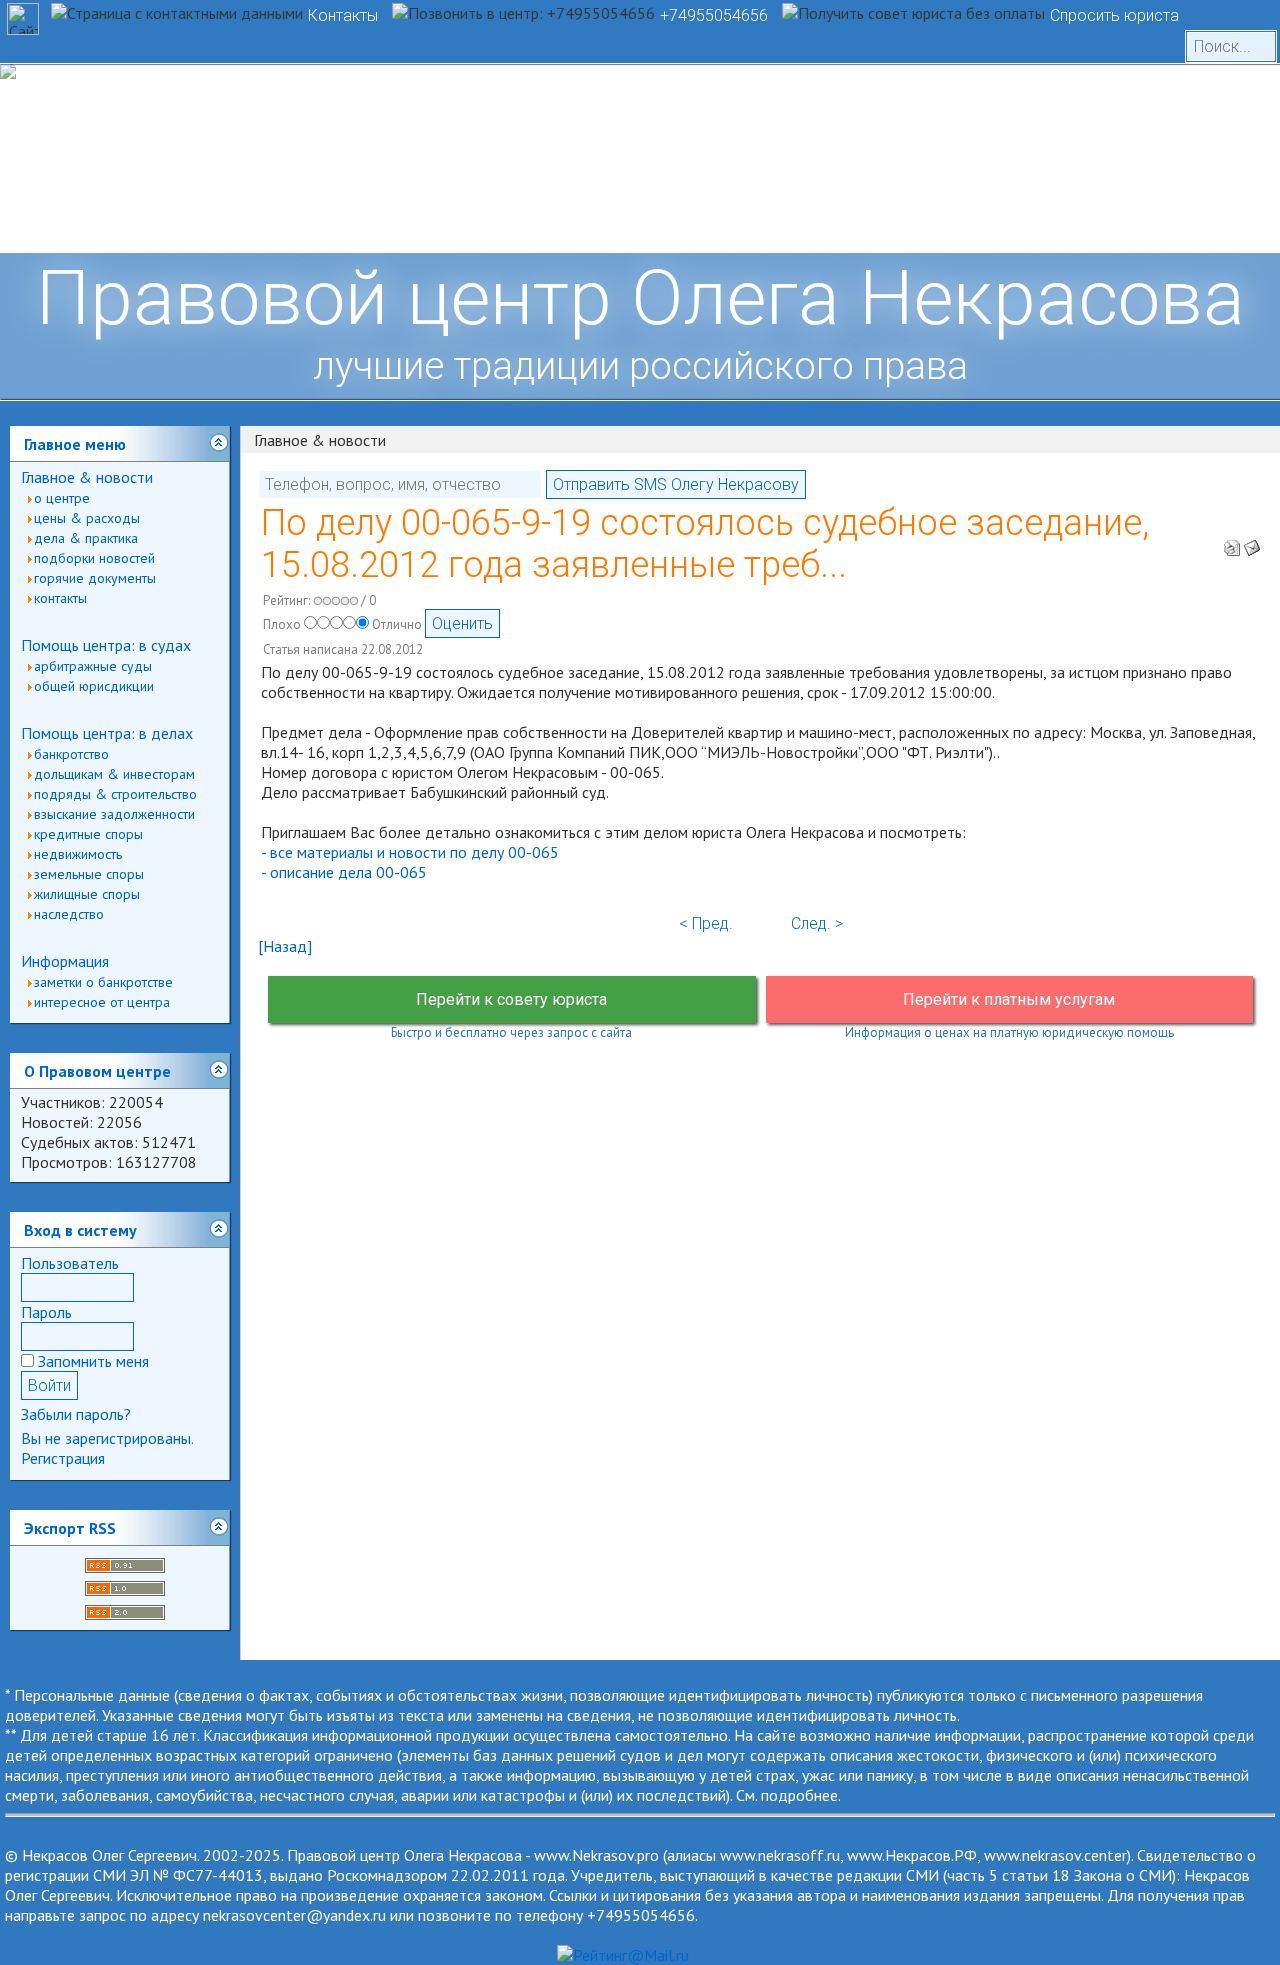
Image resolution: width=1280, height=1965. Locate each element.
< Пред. (706, 923)
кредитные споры (88, 834)
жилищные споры (87, 894)
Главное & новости (87, 477)
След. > (817, 923)
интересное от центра (102, 1002)
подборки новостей (94, 558)
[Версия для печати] (1232, 542)
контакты (60, 598)
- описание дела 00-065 (344, 872)
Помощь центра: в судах (106, 645)
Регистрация (63, 1458)
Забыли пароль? (76, 1414)
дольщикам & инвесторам (114, 774)
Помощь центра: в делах (107, 733)
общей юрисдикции (94, 686)
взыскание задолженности (114, 814)
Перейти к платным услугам (1009, 999)
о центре (62, 498)
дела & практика (86, 538)
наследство (69, 914)
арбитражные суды (93, 666)
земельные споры (89, 874)
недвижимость (78, 854)
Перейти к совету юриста (511, 999)
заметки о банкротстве (103, 982)
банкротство (71, 754)
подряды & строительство (115, 794)
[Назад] (285, 946)
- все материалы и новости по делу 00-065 (410, 852)
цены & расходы (87, 518)
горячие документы (95, 578)
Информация (65, 961)
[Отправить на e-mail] (1252, 542)
